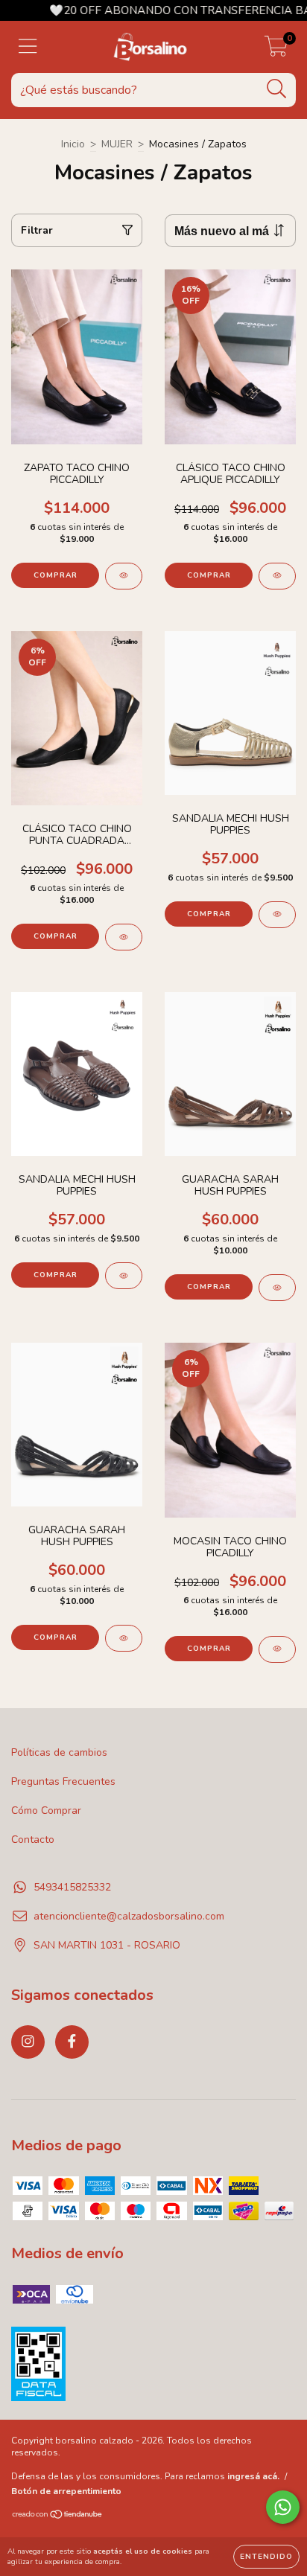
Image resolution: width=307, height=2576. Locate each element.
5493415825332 (72, 1887)
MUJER (117, 144)
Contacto (33, 1840)
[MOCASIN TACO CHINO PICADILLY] (277, 1649)
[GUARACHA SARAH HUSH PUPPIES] (277, 1288)
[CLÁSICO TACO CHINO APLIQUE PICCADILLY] (277, 576)
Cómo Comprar (46, 1810)
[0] (276, 51)
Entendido (266, 2557)
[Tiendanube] (58, 2516)
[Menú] (28, 47)
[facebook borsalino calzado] (72, 2042)
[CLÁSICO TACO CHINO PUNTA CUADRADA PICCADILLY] (124, 937)
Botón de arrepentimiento (66, 2491)
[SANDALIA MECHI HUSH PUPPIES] (277, 915)
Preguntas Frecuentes (63, 1781)
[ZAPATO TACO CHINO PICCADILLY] (124, 576)
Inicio (73, 144)
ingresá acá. (253, 2476)
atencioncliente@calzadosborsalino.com (129, 1916)
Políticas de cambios (59, 1752)
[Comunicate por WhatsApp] (283, 2507)
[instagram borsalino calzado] (28, 2042)
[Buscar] (277, 89)
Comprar (56, 575)
